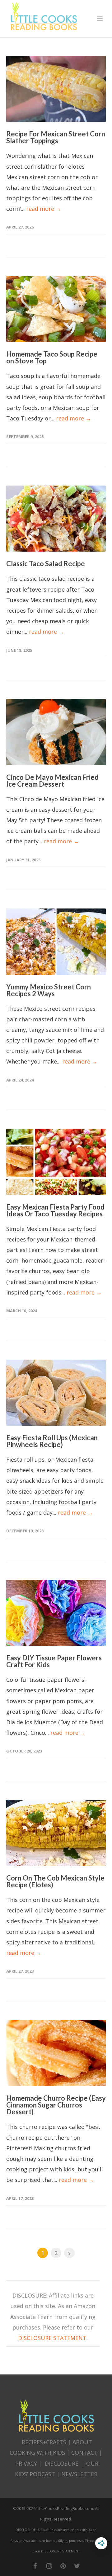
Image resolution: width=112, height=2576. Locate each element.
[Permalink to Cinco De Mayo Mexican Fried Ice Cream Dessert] (56, 732)
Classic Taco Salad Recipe (46, 564)
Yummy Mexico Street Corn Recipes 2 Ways (49, 990)
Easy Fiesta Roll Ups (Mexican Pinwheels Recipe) (52, 1441)
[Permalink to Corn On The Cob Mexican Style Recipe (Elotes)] (56, 1833)
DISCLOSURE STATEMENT (52, 2338)
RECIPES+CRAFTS (44, 2442)
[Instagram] (49, 2566)
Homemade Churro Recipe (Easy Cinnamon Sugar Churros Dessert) (56, 2105)
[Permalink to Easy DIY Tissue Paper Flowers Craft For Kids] (56, 1613)
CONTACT (84, 2453)
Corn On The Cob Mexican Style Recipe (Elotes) (55, 1881)
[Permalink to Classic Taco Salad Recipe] (56, 519)
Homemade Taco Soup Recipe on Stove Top (52, 357)
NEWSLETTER (79, 2474)
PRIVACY (26, 2463)
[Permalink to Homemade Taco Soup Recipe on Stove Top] (56, 309)
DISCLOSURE (62, 2463)
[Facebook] (35, 2566)
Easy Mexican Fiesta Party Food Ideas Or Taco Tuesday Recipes (55, 1210)
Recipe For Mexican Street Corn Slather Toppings (56, 137)
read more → (44, 209)
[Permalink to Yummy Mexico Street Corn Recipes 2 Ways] (56, 942)
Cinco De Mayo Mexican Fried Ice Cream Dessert (52, 781)
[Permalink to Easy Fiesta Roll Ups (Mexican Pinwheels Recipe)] (56, 1393)
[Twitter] (77, 2566)
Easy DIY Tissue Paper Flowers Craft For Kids (54, 1661)
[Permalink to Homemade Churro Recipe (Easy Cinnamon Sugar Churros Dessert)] (56, 2053)
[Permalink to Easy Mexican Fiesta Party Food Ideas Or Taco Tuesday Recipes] (56, 1162)
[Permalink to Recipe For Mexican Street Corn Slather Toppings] (56, 89)
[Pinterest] (63, 2566)
